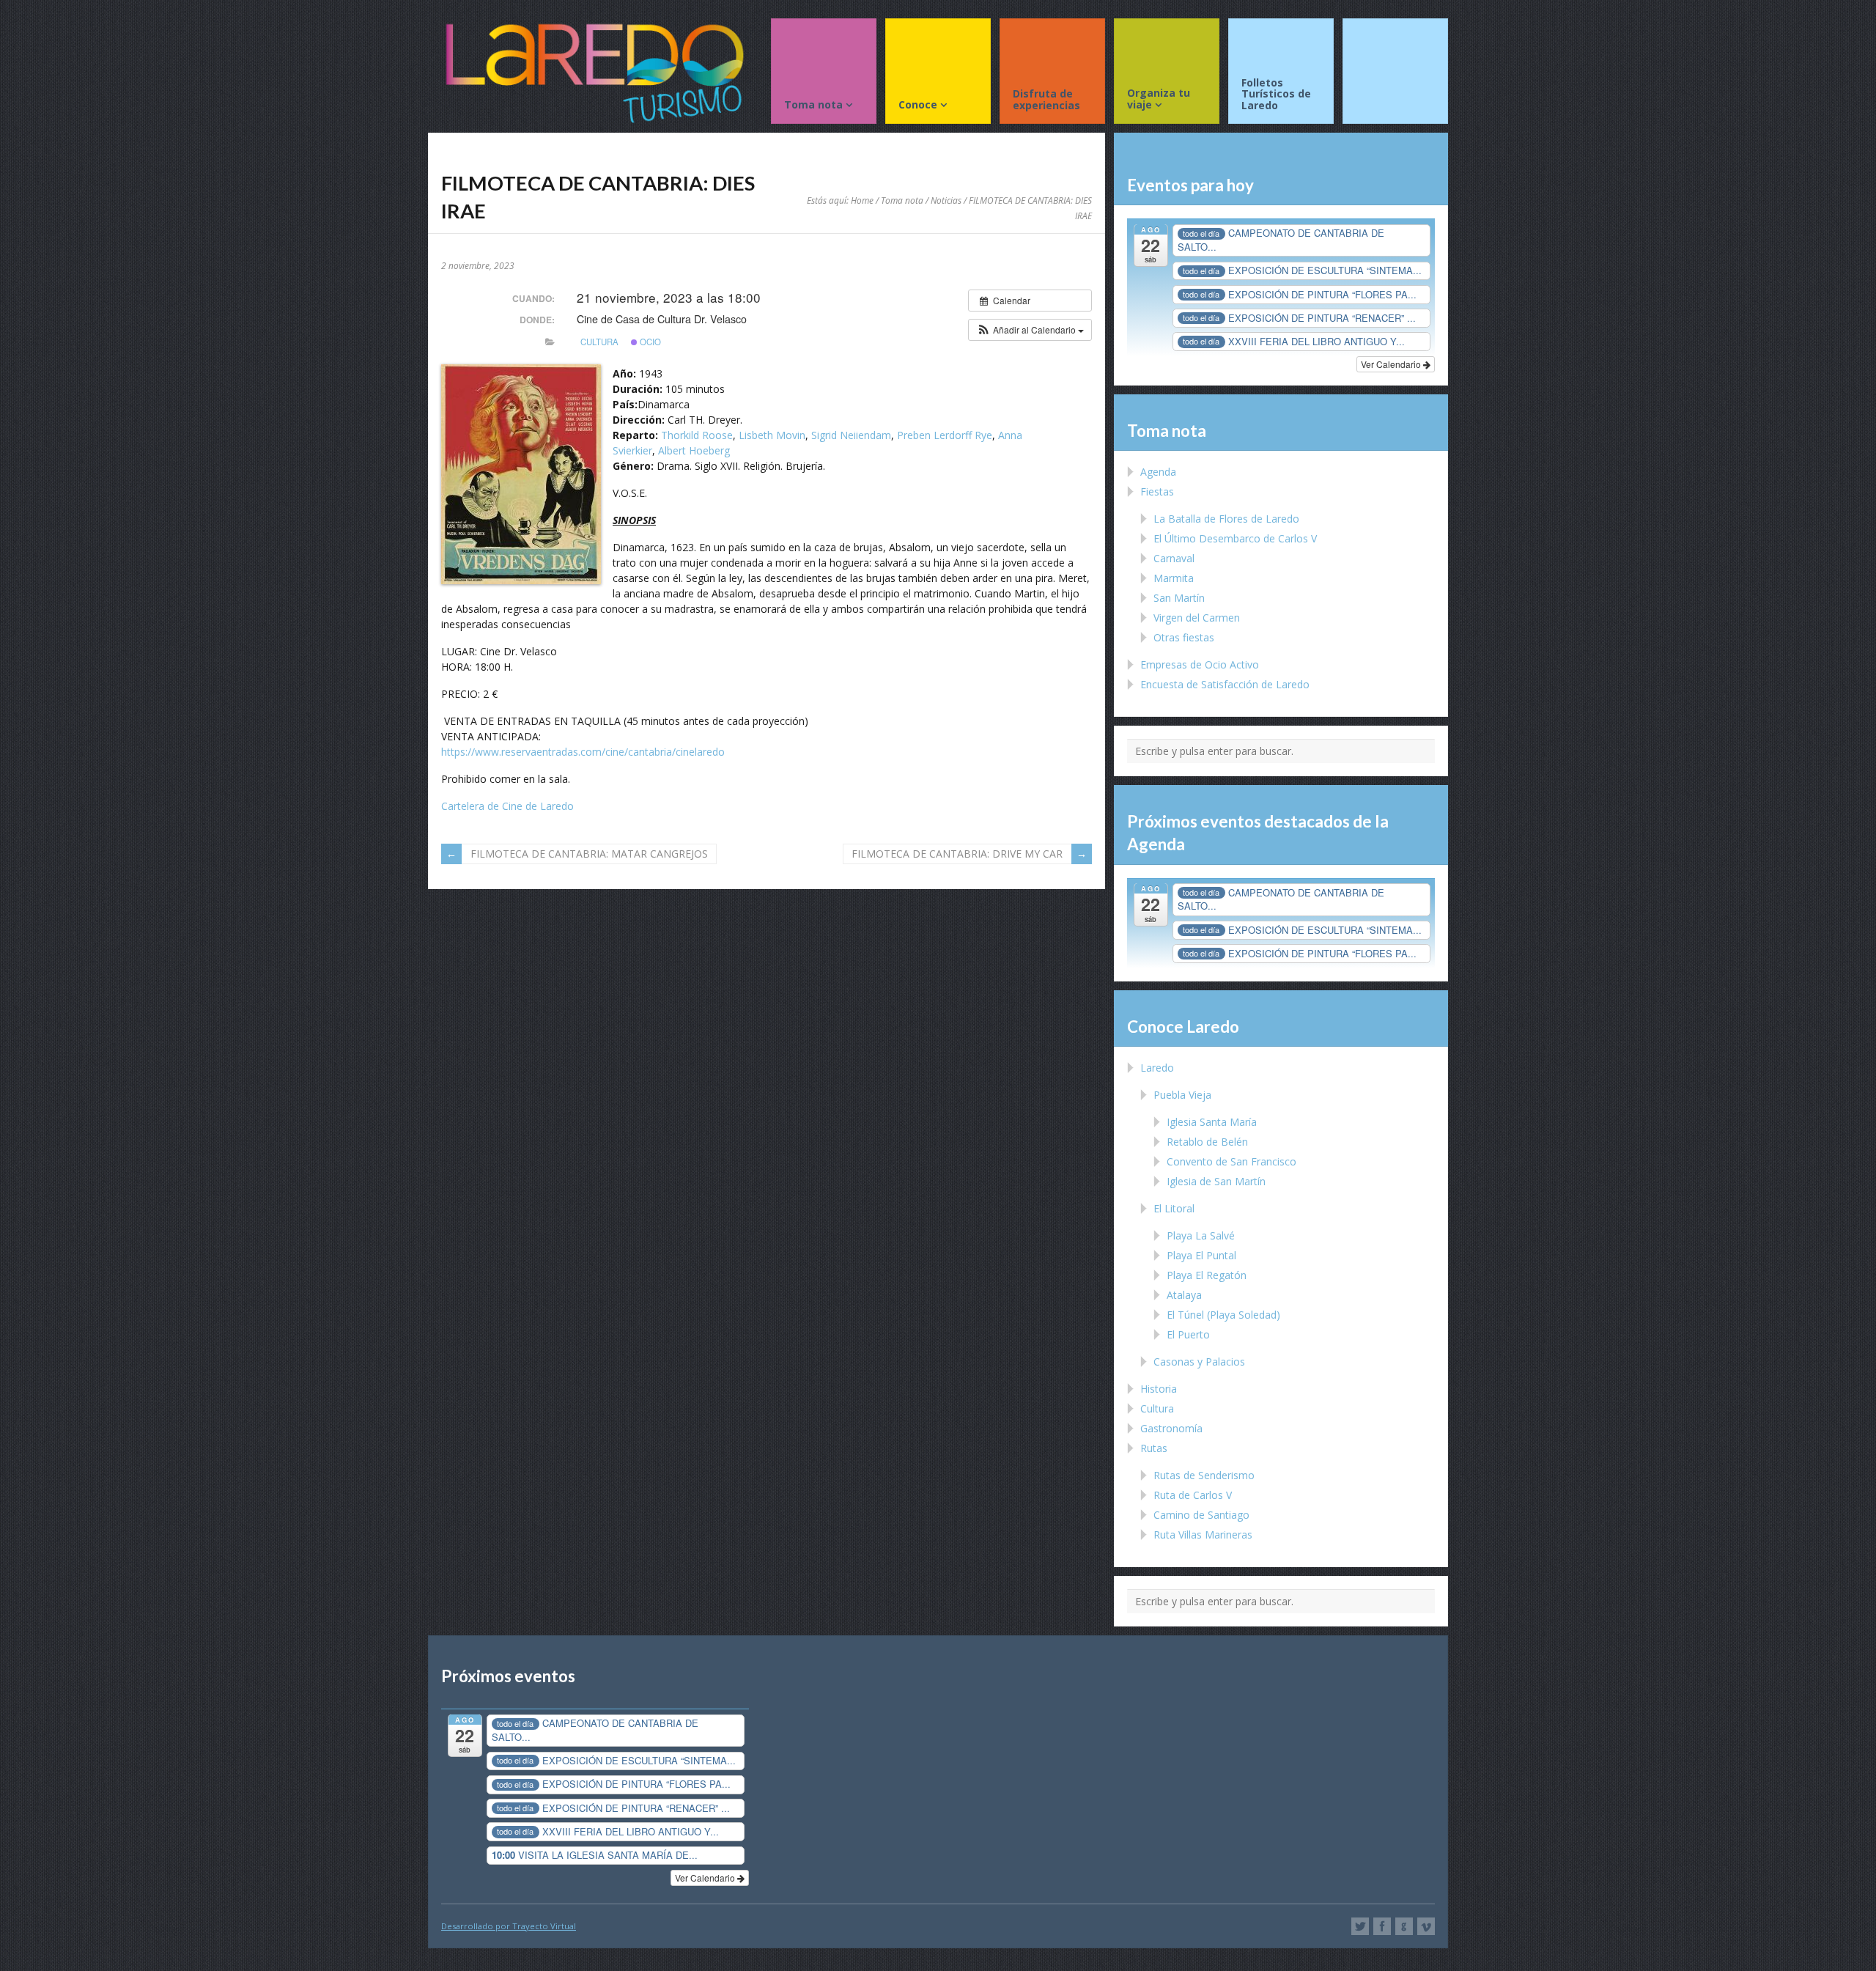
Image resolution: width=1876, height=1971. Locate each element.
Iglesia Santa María (1212, 1122)
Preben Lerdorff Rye (945, 435)
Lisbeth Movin (772, 435)
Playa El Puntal (1201, 1255)
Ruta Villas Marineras (1203, 1535)
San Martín (1179, 598)
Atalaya (1184, 1295)
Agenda (1158, 472)
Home (862, 200)
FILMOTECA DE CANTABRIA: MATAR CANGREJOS (589, 854)
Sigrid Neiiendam (851, 435)
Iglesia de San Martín (1216, 1181)
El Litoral (1174, 1208)
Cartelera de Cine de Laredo (507, 806)
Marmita (1174, 578)
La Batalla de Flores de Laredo (1226, 519)
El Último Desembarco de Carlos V (1235, 538)
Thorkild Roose (697, 435)
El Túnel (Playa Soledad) (1223, 1315)
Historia (1159, 1389)
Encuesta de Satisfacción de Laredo (1225, 684)
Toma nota (902, 200)
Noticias (946, 200)
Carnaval (1174, 558)
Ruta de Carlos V (1193, 1495)
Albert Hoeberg (694, 450)
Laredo (1157, 1068)
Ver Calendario (1392, 364)
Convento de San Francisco (1231, 1161)
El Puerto (1188, 1334)
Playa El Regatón (1207, 1275)
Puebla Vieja (1182, 1095)
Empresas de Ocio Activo (1200, 664)
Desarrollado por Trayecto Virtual (509, 1926)
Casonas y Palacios (1199, 1362)
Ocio (649, 342)
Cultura (599, 342)
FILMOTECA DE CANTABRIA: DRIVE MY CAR (957, 854)
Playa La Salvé (1201, 1235)
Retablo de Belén (1207, 1142)
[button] (1030, 330)
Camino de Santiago (1201, 1515)
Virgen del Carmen (1197, 618)
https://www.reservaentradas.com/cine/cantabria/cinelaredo (583, 752)
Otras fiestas (1184, 637)
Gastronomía (1171, 1428)
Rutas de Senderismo (1204, 1475)
